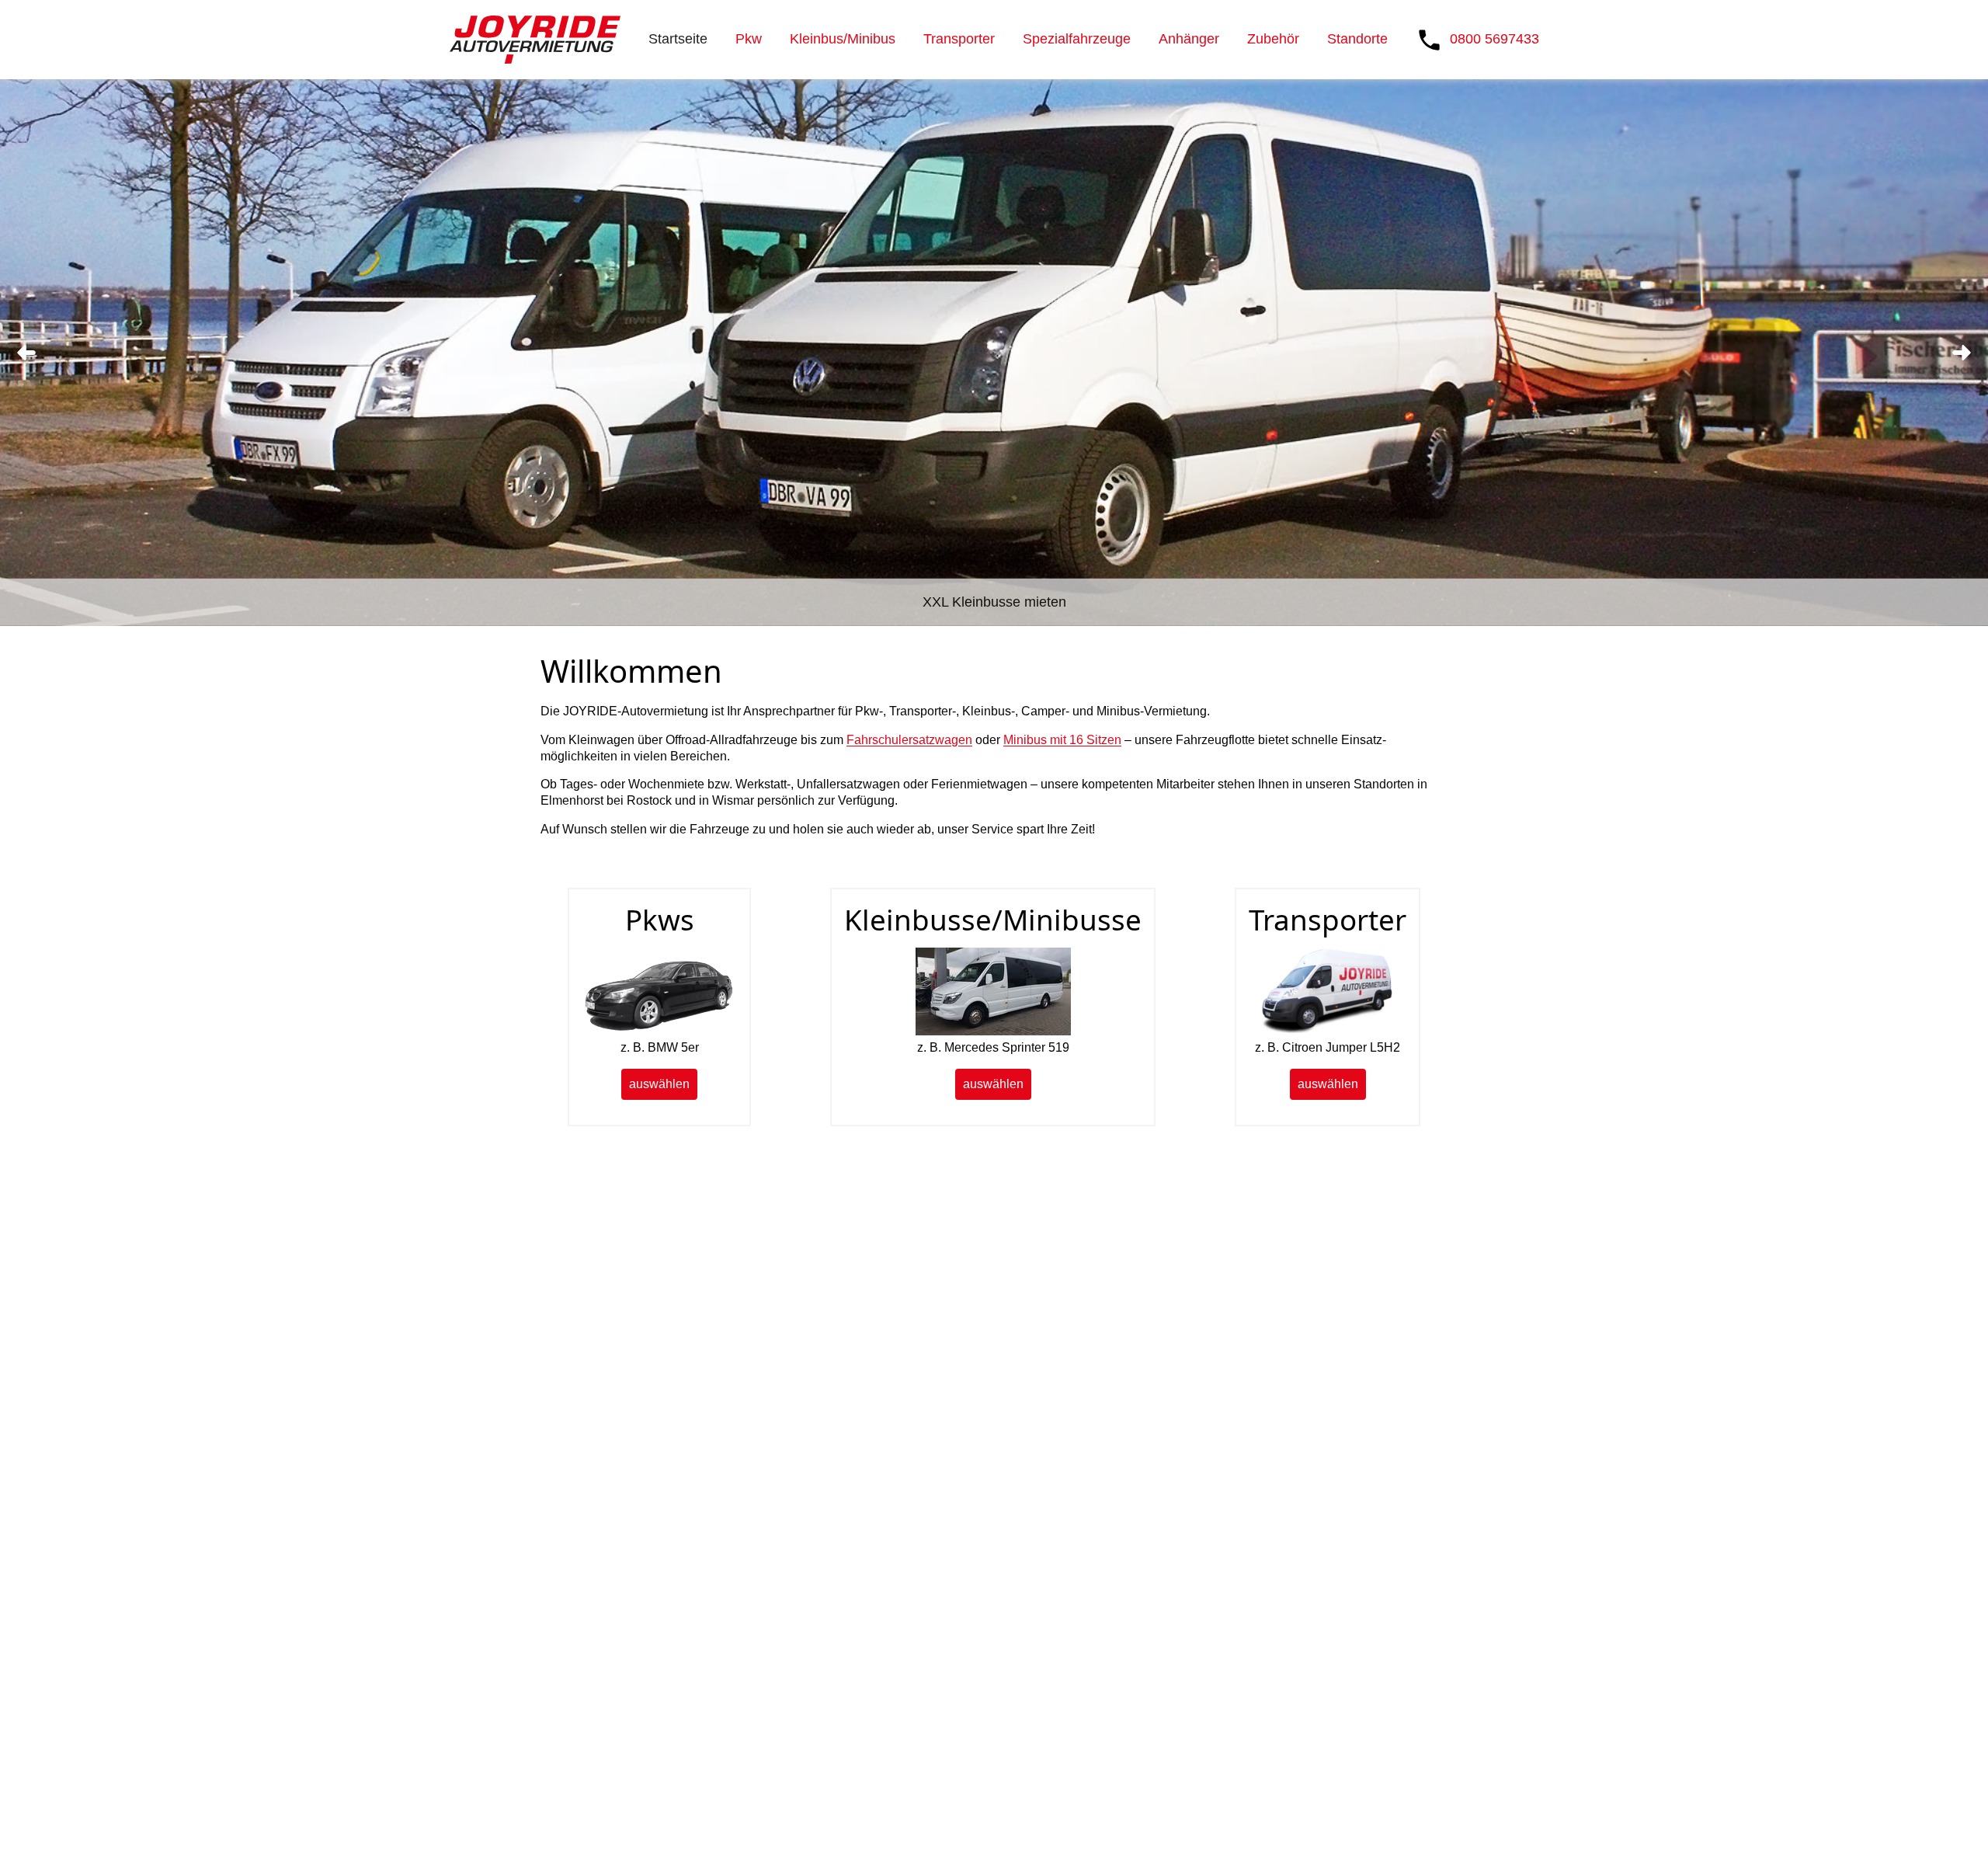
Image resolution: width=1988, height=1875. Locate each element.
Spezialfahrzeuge (1077, 39)
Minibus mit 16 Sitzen (1062, 740)
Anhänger (1189, 39)
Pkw (749, 39)
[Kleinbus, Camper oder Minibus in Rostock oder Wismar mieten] (993, 1031)
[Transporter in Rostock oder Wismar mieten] (1328, 1031)
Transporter (959, 39)
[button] (26, 353)
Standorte (1357, 39)
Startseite (678, 39)
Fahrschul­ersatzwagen (909, 740)
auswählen (659, 1084)
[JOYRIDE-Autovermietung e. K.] (535, 40)
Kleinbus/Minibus (843, 39)
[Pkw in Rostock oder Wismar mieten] (659, 1031)
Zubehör (1273, 39)
